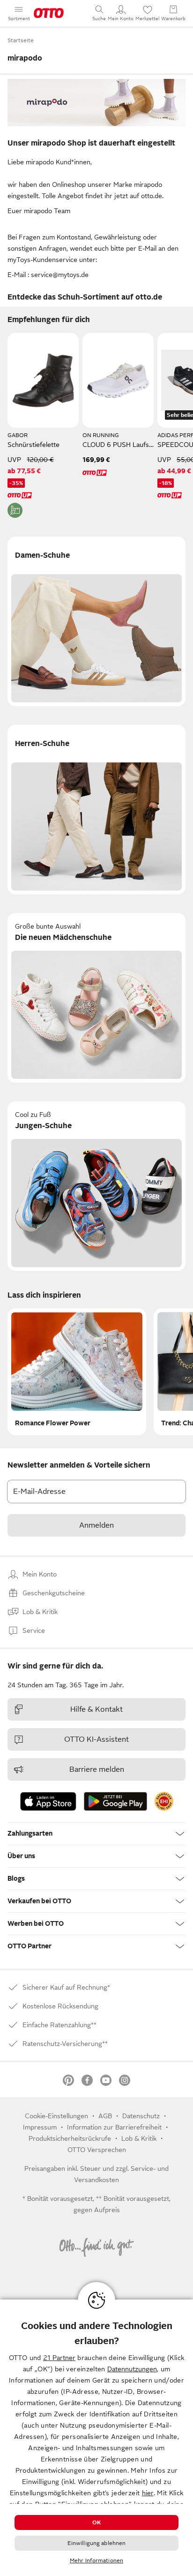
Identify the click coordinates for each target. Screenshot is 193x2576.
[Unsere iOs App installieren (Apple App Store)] (48, 1801)
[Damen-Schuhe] (96, 621)
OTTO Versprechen (97, 2150)
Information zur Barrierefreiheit (114, 2127)
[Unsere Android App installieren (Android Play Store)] (115, 1801)
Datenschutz (141, 2116)
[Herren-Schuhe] (96, 810)
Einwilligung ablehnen (97, 2543)
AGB (105, 2116)
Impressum (40, 2127)
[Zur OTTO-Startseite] (49, 13)
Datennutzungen (132, 2369)
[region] (96, 2438)
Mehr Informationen (96, 2561)
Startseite (21, 40)
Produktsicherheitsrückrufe (70, 2138)
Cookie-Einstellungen (56, 2116)
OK (96, 2522)
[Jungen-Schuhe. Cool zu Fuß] (96, 1186)
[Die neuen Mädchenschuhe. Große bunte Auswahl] (96, 998)
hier (148, 2493)
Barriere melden (97, 1769)
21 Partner (59, 2358)
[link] (164, 1801)
